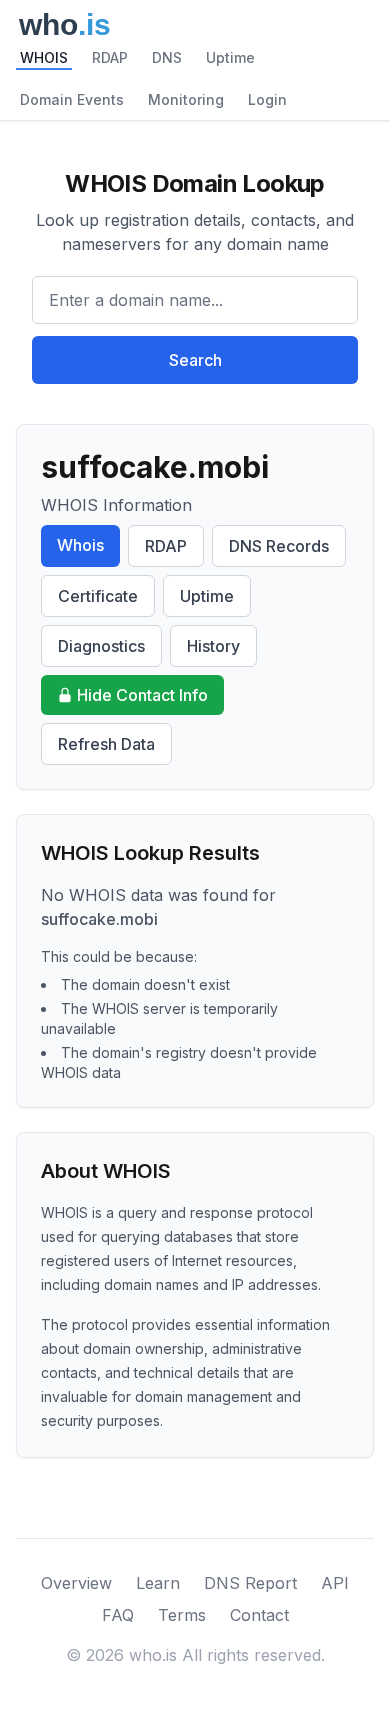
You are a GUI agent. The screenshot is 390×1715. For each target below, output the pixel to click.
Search (195, 360)
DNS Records (279, 546)
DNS (167, 57)
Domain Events (72, 99)
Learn (158, 1583)
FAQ (118, 1615)
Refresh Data (106, 744)
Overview (76, 1583)
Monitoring (186, 99)
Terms (182, 1615)
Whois (80, 545)
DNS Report (250, 1583)
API (335, 1583)
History (213, 646)
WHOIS (44, 57)
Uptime (230, 57)
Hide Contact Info (142, 695)
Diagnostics (101, 646)
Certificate (98, 596)
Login (267, 99)
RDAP (110, 57)
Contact (259, 1615)
